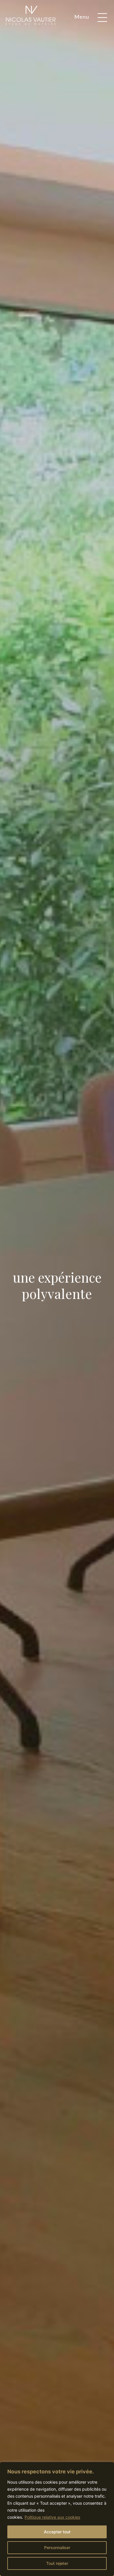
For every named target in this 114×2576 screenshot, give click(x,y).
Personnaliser (57, 2548)
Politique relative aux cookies (52, 2517)
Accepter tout (57, 2532)
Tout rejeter (57, 2563)
